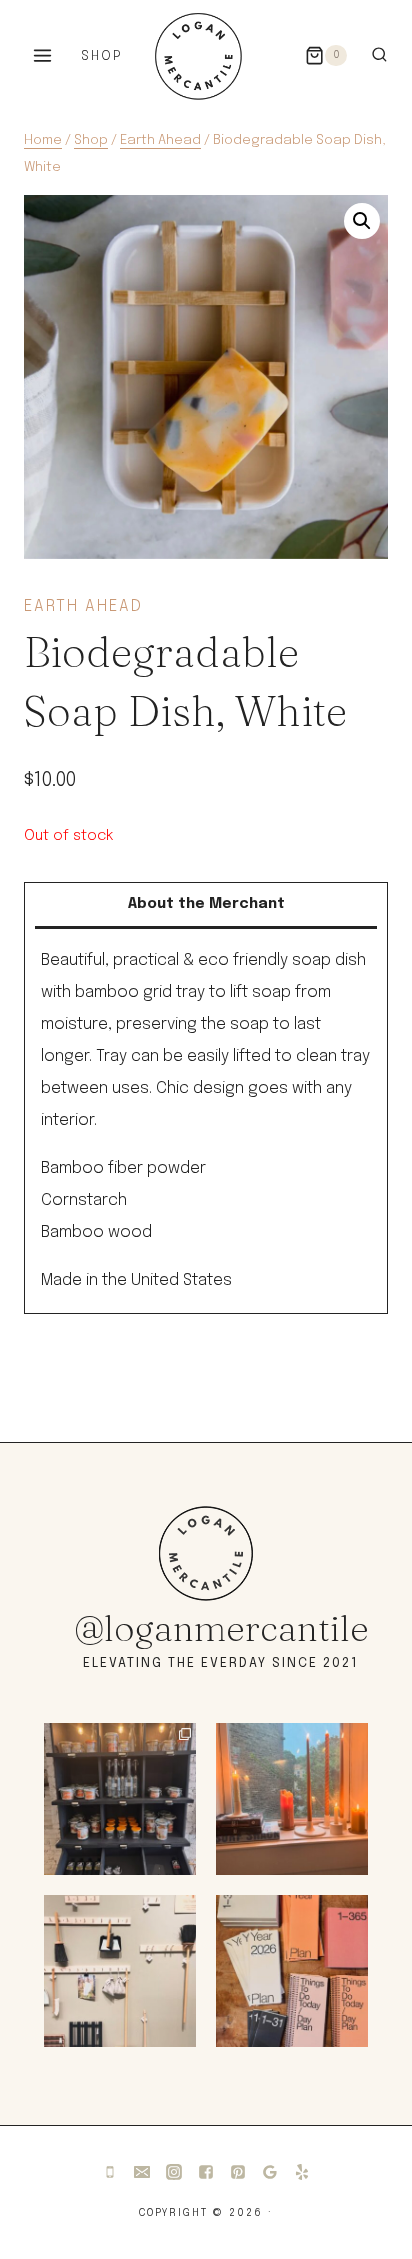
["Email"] (142, 2172)
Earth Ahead (83, 606)
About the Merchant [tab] (206, 904)
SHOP (101, 56)
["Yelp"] (302, 2172)
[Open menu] (43, 55)
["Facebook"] (206, 2172)
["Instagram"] (174, 2172)
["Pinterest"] (238, 2172)
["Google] (270, 2172)
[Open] (120, 1799)
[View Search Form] (379, 55)
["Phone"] (110, 2172)
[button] (362, 221)
